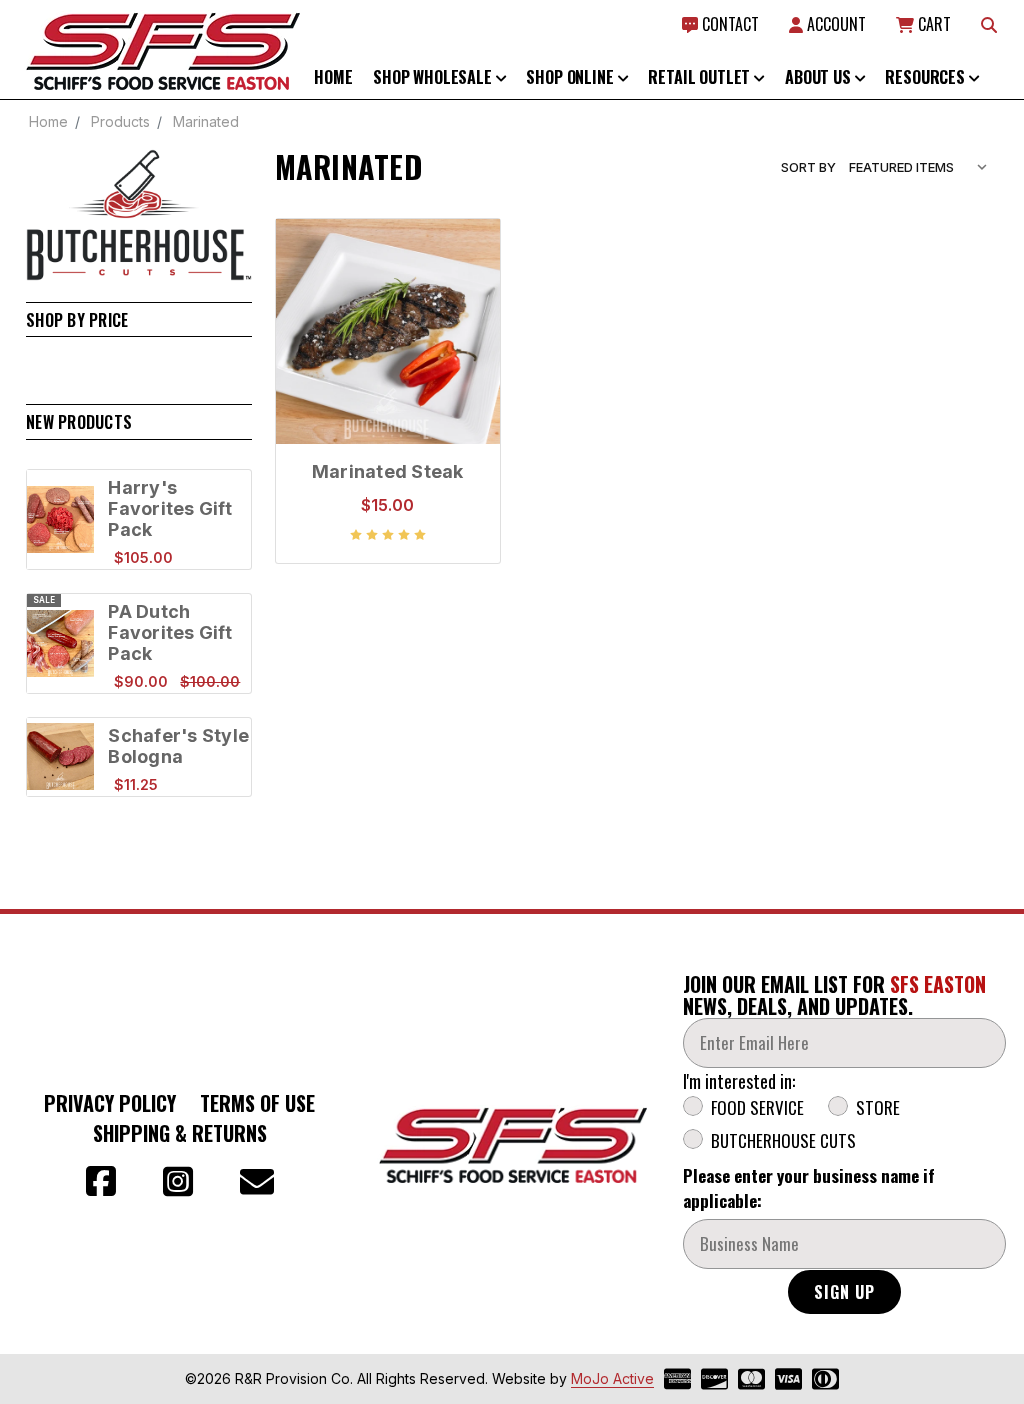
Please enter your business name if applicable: (809, 1188)
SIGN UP (844, 1292)
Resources (926, 77)
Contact (728, 24)
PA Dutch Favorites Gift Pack (170, 632)
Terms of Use (257, 1103)
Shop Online (571, 77)
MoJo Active (612, 1378)
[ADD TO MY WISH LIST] (464, 319)
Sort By (808, 167)
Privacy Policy (110, 1103)
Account (834, 24)
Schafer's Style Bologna (178, 746)
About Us (820, 77)
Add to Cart (387, 395)
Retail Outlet (701, 77)
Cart (932, 24)
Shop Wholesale (434, 77)
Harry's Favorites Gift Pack (170, 508)
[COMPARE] (464, 287)
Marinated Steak (388, 471)
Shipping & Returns (180, 1133)
